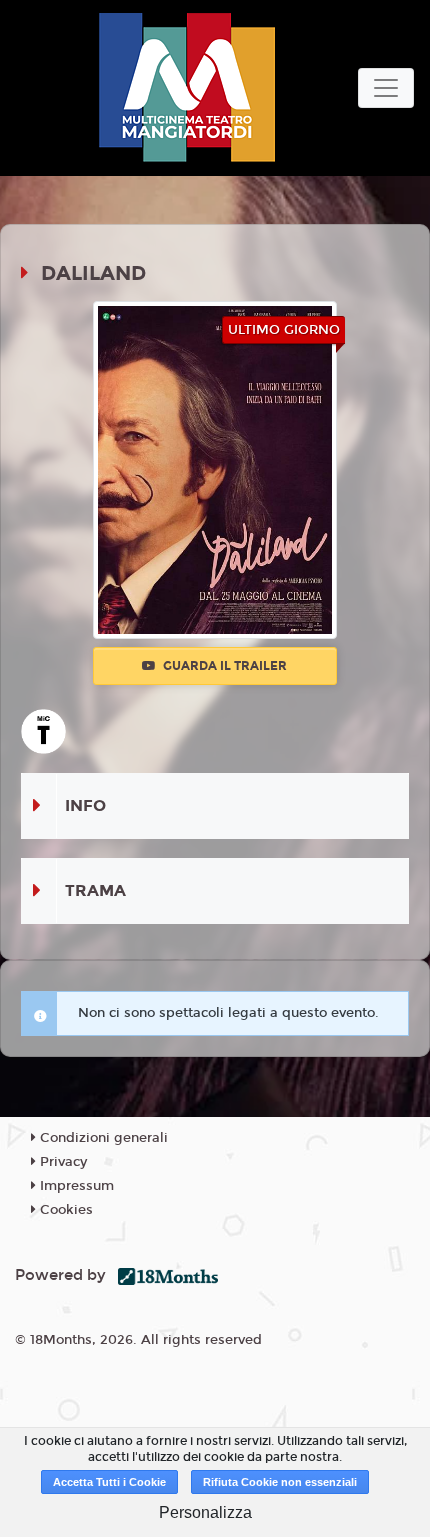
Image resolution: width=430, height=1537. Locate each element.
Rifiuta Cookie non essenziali (280, 1482)
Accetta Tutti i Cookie (109, 1482)
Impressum (75, 1186)
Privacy (61, 1162)
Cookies (64, 1210)
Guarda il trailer (223, 666)
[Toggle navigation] (386, 88)
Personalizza (205, 1512)
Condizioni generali (102, 1138)
